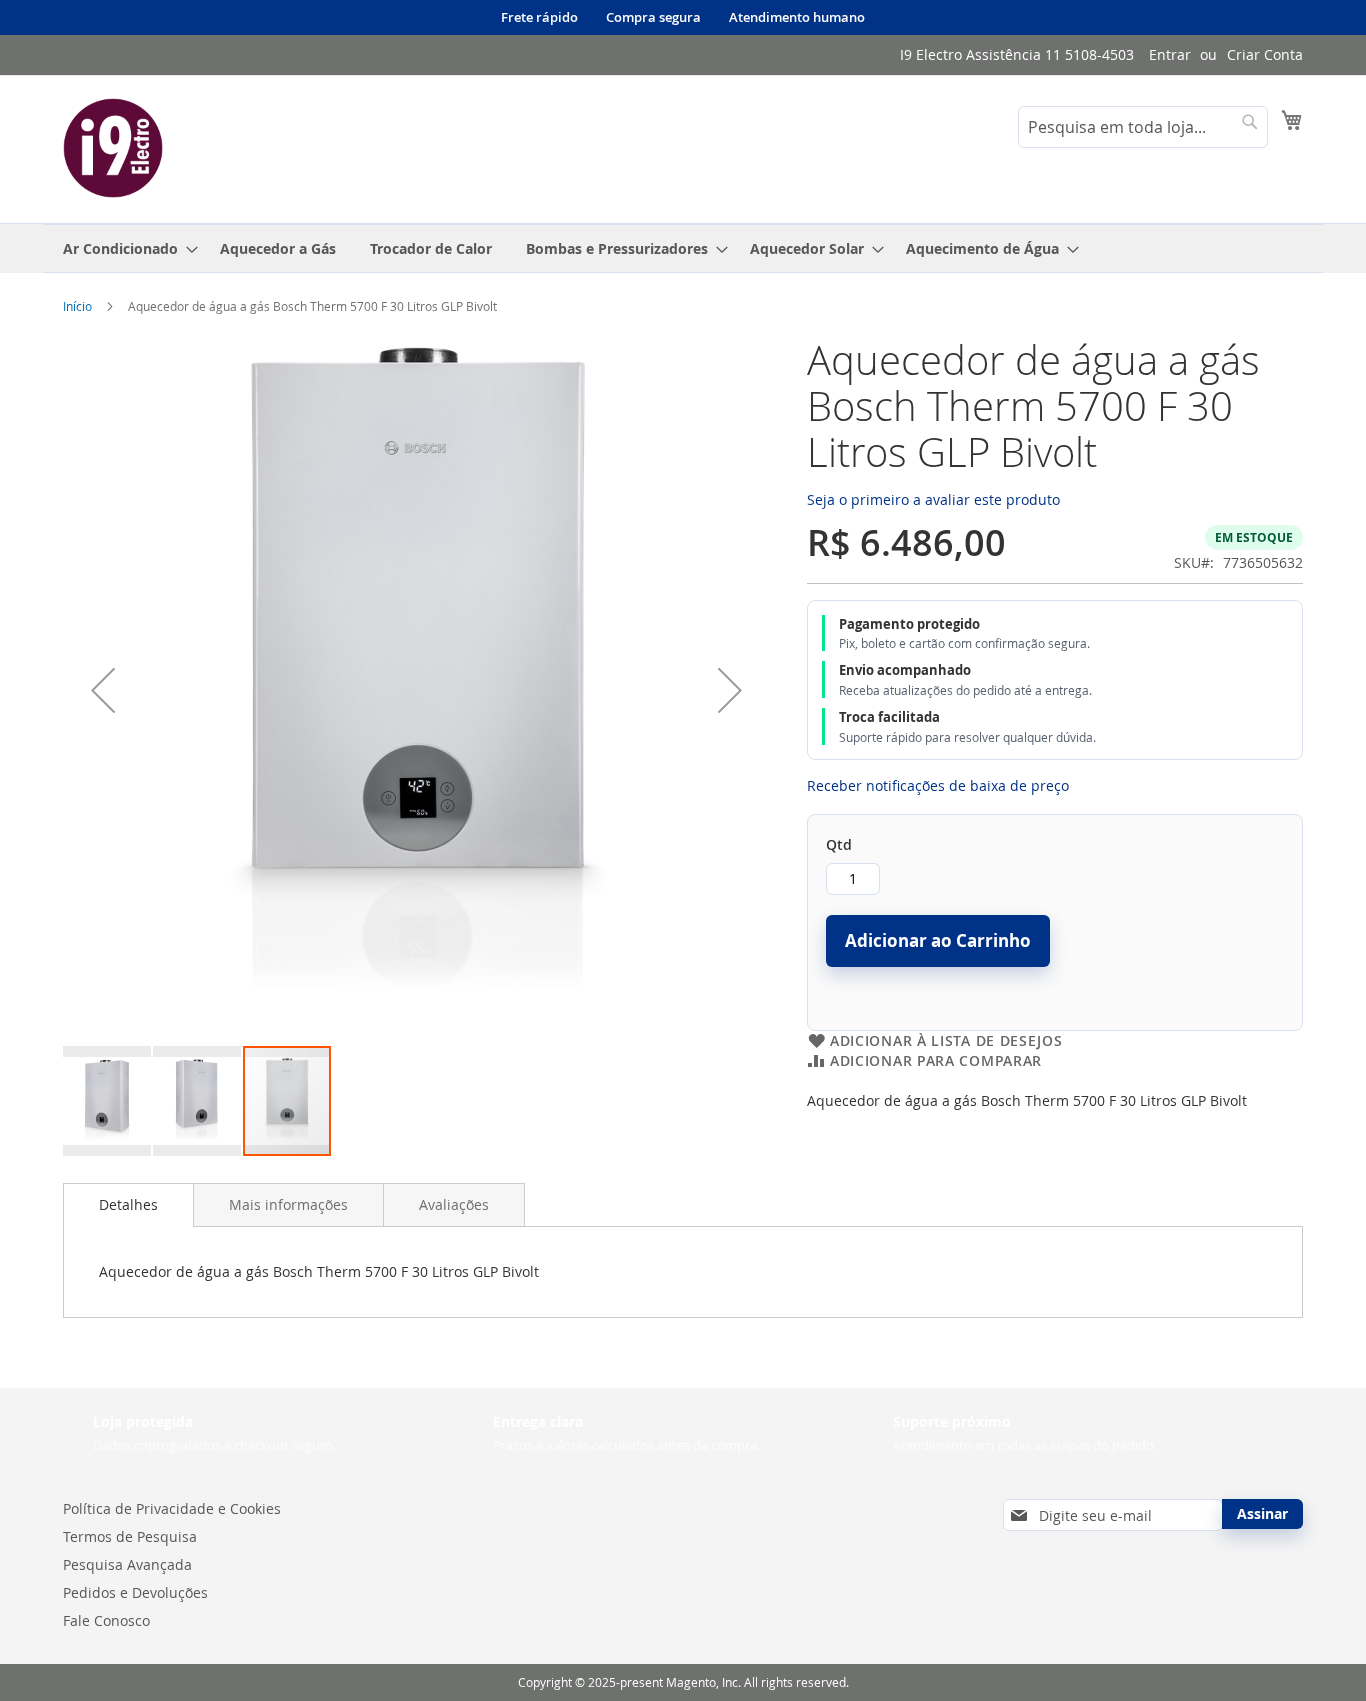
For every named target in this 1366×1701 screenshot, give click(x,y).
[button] (103, 690)
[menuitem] (124, 248)
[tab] (128, 1205)
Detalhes (128, 1204)
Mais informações (288, 1204)
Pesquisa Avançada (127, 1564)
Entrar (1170, 54)
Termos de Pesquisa (130, 1536)
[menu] (683, 248)
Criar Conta (1265, 54)
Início (77, 306)
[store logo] (113, 148)
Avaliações (454, 1204)
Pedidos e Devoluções (135, 1592)
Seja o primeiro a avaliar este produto (933, 499)
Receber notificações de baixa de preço (938, 785)
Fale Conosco (106, 1620)
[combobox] (1143, 127)
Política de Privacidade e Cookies (172, 1508)
